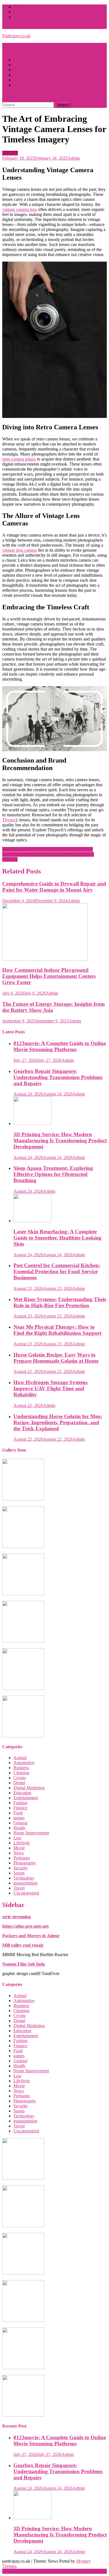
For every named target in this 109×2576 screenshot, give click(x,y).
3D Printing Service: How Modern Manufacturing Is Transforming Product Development (60, 1140)
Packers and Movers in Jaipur (31, 1936)
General (20, 1823)
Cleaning (21, 1773)
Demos (20, 7)
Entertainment (26, 1798)
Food (18, 1813)
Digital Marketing (29, 1788)
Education (22, 1793)
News (19, 1853)
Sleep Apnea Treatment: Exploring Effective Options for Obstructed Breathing (53, 1174)
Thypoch (10, 820)
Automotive (24, 1763)
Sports (19, 1873)
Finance (20, 1808)
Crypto (20, 1778)
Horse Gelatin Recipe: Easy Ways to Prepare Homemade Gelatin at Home (56, 1358)
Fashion (20, 70)
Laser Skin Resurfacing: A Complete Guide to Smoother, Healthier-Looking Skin (57, 1238)
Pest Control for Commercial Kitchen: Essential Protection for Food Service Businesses (57, 1271)
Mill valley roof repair (23, 1945)
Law (17, 1838)
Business (10, 153)
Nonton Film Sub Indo (24, 1964)
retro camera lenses (19, 459)
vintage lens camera (20, 550)
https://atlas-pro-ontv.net (25, 1926)
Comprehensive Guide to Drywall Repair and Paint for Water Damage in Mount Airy (54, 887)
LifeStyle (22, 60)
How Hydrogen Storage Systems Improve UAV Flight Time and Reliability (50, 1388)
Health (19, 80)
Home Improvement (31, 1833)
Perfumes (22, 1858)
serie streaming (16, 1917)
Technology (24, 1878)
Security (21, 1868)
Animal (20, 1758)
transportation (25, 1883)
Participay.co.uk (16, 36)
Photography (25, 65)
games (19, 1818)
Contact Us (23, 85)
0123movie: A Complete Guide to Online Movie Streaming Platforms (60, 1046)
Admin (74, 158)
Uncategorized (26, 1893)
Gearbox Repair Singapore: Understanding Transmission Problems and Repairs (58, 1077)
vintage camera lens (20, 209)
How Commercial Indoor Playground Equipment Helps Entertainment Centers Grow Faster (49, 976)
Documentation (27, 17)
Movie (19, 1848)
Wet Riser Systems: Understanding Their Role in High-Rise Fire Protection (60, 1302)
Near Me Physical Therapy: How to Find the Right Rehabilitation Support (57, 1330)
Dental (19, 1783)
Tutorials (21, 12)
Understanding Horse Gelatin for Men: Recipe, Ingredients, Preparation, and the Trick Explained (58, 1422)
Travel (19, 75)
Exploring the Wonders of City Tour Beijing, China (48, 849)
